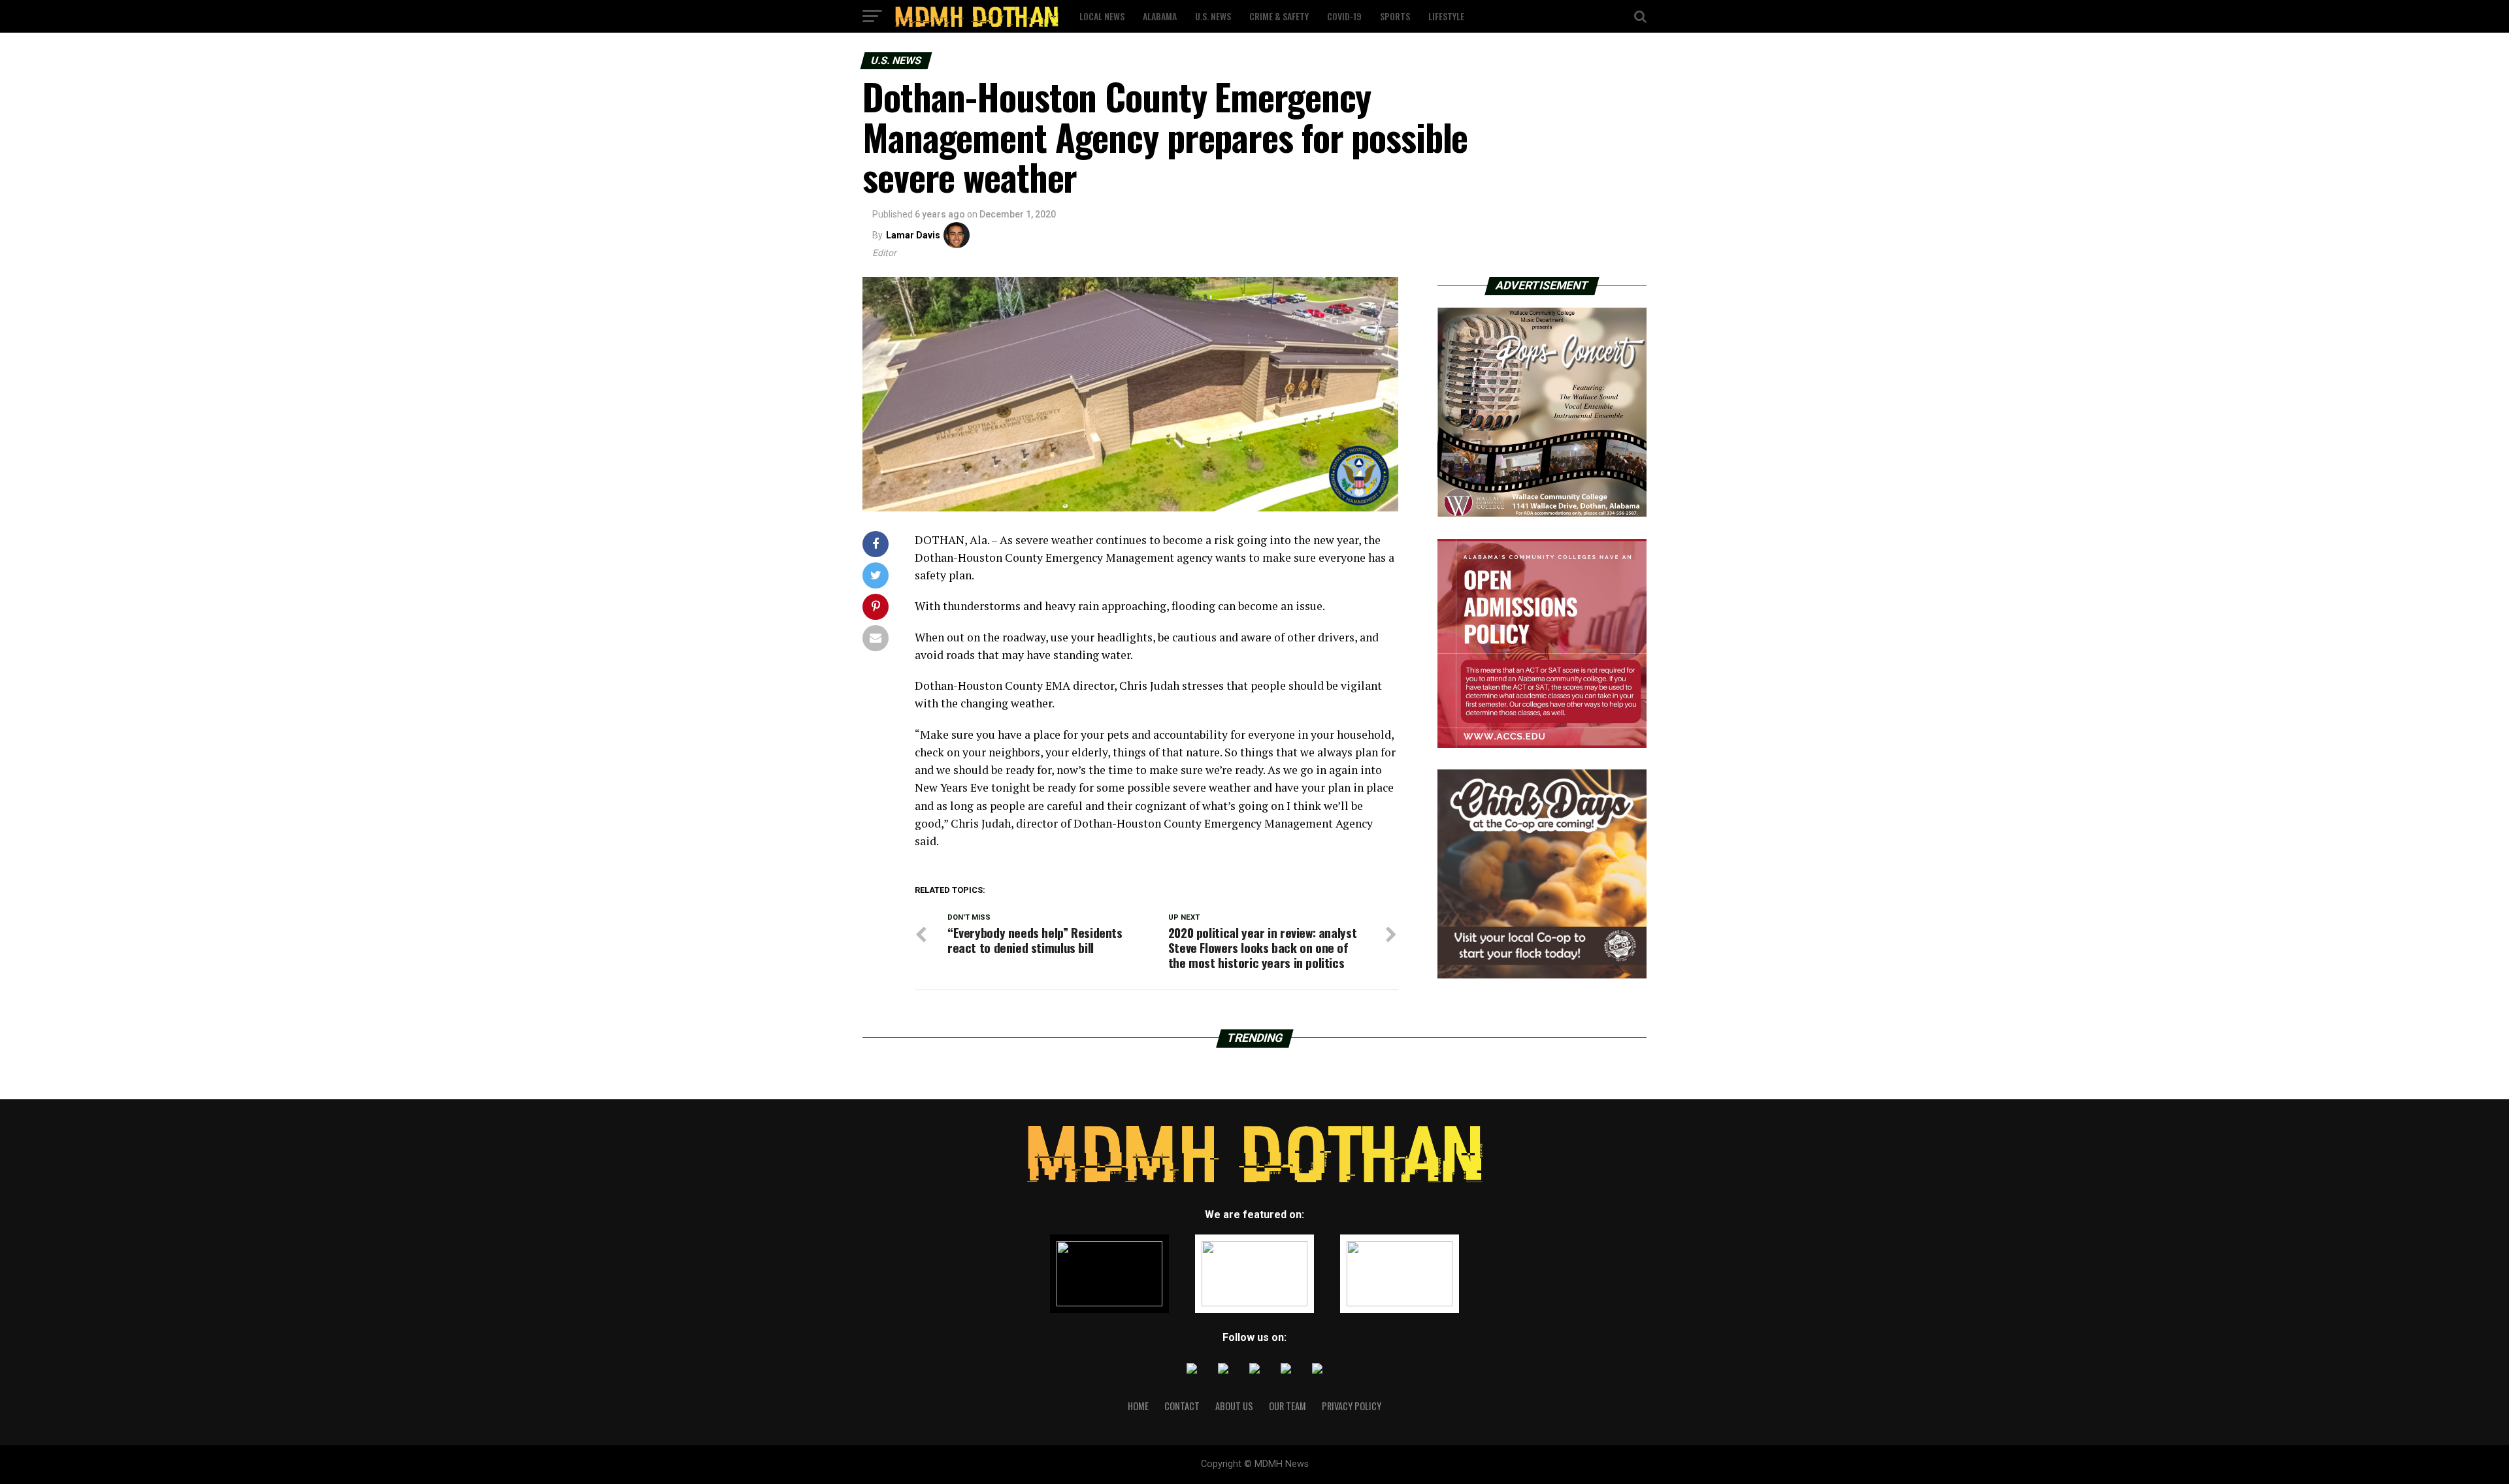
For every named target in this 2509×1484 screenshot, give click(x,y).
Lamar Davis (913, 235)
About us (1234, 1406)
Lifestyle (1446, 16)
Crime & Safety (1279, 16)
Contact (1182, 1406)
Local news (1102, 16)
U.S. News (1213, 16)
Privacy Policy (1352, 1406)
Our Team (1287, 1406)
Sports (1395, 16)
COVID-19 (1344, 16)
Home (1138, 1406)
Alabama (1160, 16)
